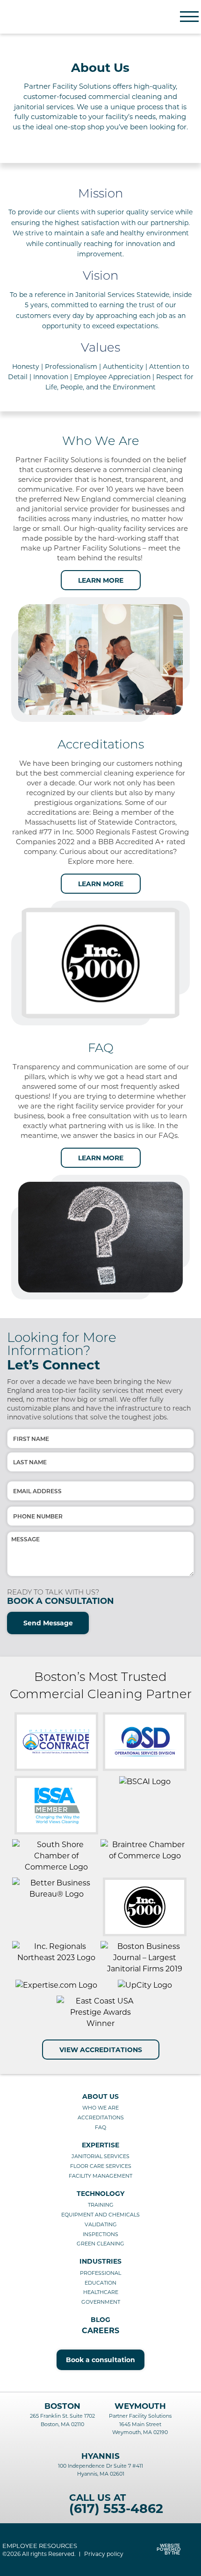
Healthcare (101, 2292)
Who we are (100, 2108)
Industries (100, 2261)
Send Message (48, 1623)
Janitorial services (100, 2156)
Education (100, 2283)
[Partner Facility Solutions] (51, 17)
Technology (100, 2194)
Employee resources (40, 2546)
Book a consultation (100, 2360)
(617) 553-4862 (116, 2509)
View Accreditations (101, 2050)
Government (101, 2302)
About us (100, 2096)
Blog (100, 2320)
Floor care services (101, 2166)
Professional (100, 2273)
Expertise (100, 2145)
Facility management (100, 2176)
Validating (101, 2224)
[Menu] (189, 17)
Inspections (100, 2234)
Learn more (101, 580)
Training (101, 2205)
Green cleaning (100, 2244)
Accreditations (101, 2117)
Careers (100, 2331)
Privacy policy (104, 2554)
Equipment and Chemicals (100, 2215)
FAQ (100, 2127)
